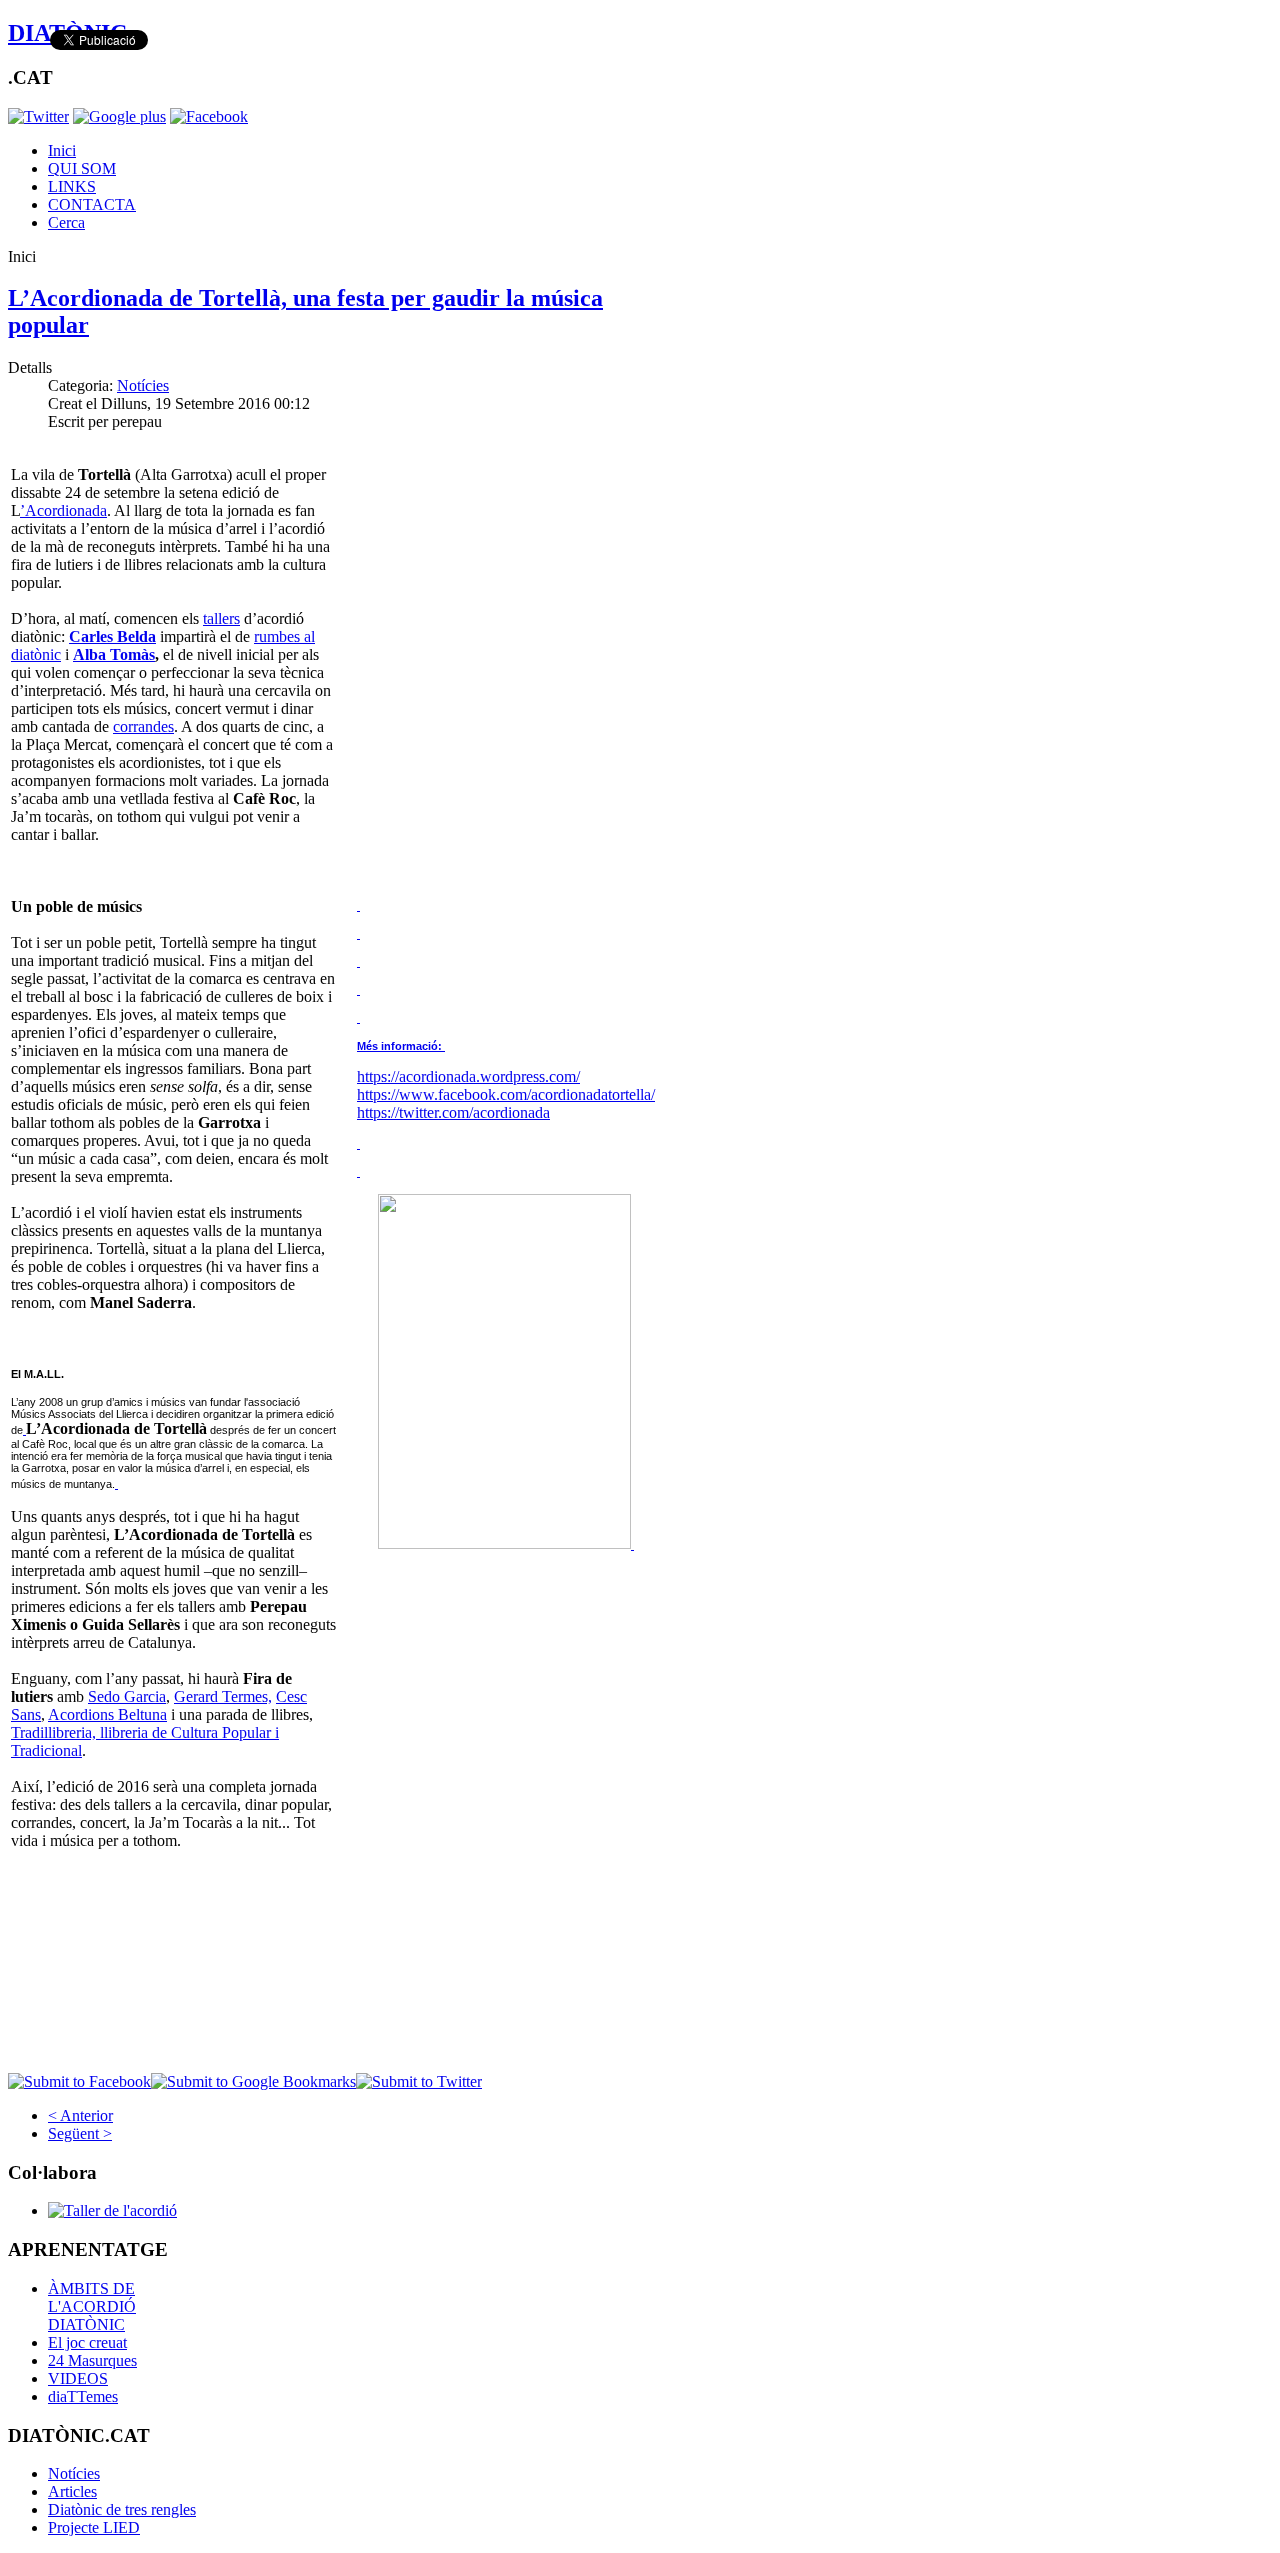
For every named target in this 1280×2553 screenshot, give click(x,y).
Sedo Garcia (127, 1696)
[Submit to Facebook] (79, 2081)
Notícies (143, 385)
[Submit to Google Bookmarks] (253, 2081)
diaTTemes (83, 2396)
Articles (72, 2491)
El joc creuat (87, 2342)
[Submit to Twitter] (419, 2081)
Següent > (80, 2133)
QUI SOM (82, 168)
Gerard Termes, (223, 1696)
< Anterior (80, 2115)
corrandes (143, 726)
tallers (221, 618)
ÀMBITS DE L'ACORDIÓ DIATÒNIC (92, 2306)
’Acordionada (63, 510)
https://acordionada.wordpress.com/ (468, 1076)
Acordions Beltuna (107, 1714)
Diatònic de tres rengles (122, 2509)
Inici (62, 150)
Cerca (66, 222)
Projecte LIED (94, 2527)
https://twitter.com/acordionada (453, 1112)
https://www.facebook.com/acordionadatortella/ (506, 1094)
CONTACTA (92, 204)
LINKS (72, 186)
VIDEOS (78, 2378)
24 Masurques (92, 2360)
